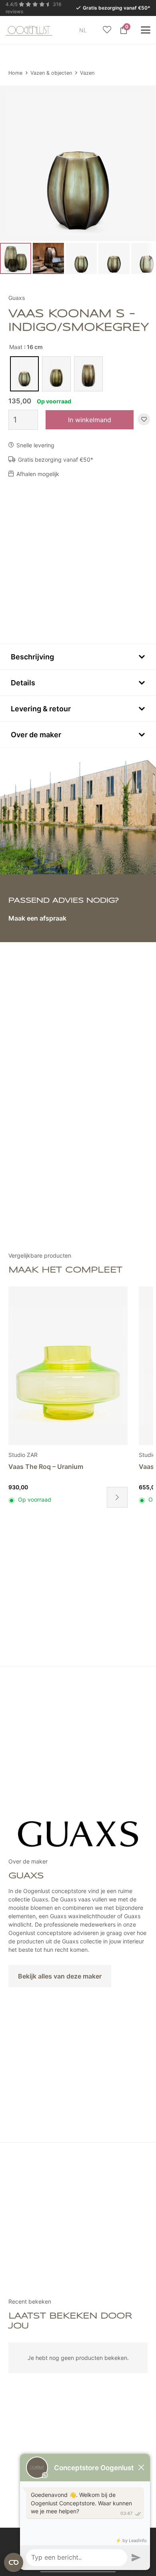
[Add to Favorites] (144, 420)
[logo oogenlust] (29, 30)
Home (15, 73)
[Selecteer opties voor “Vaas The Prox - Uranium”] (117, 1497)
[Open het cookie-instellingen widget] (14, 2562)
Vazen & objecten (51, 73)
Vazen (87, 73)
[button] (92, 30)
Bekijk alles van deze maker (60, 1976)
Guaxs (17, 298)
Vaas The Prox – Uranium (47, 1467)
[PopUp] (107, 30)
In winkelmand (90, 420)
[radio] (24, 374)
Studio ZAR (23, 1455)
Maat (16, 347)
